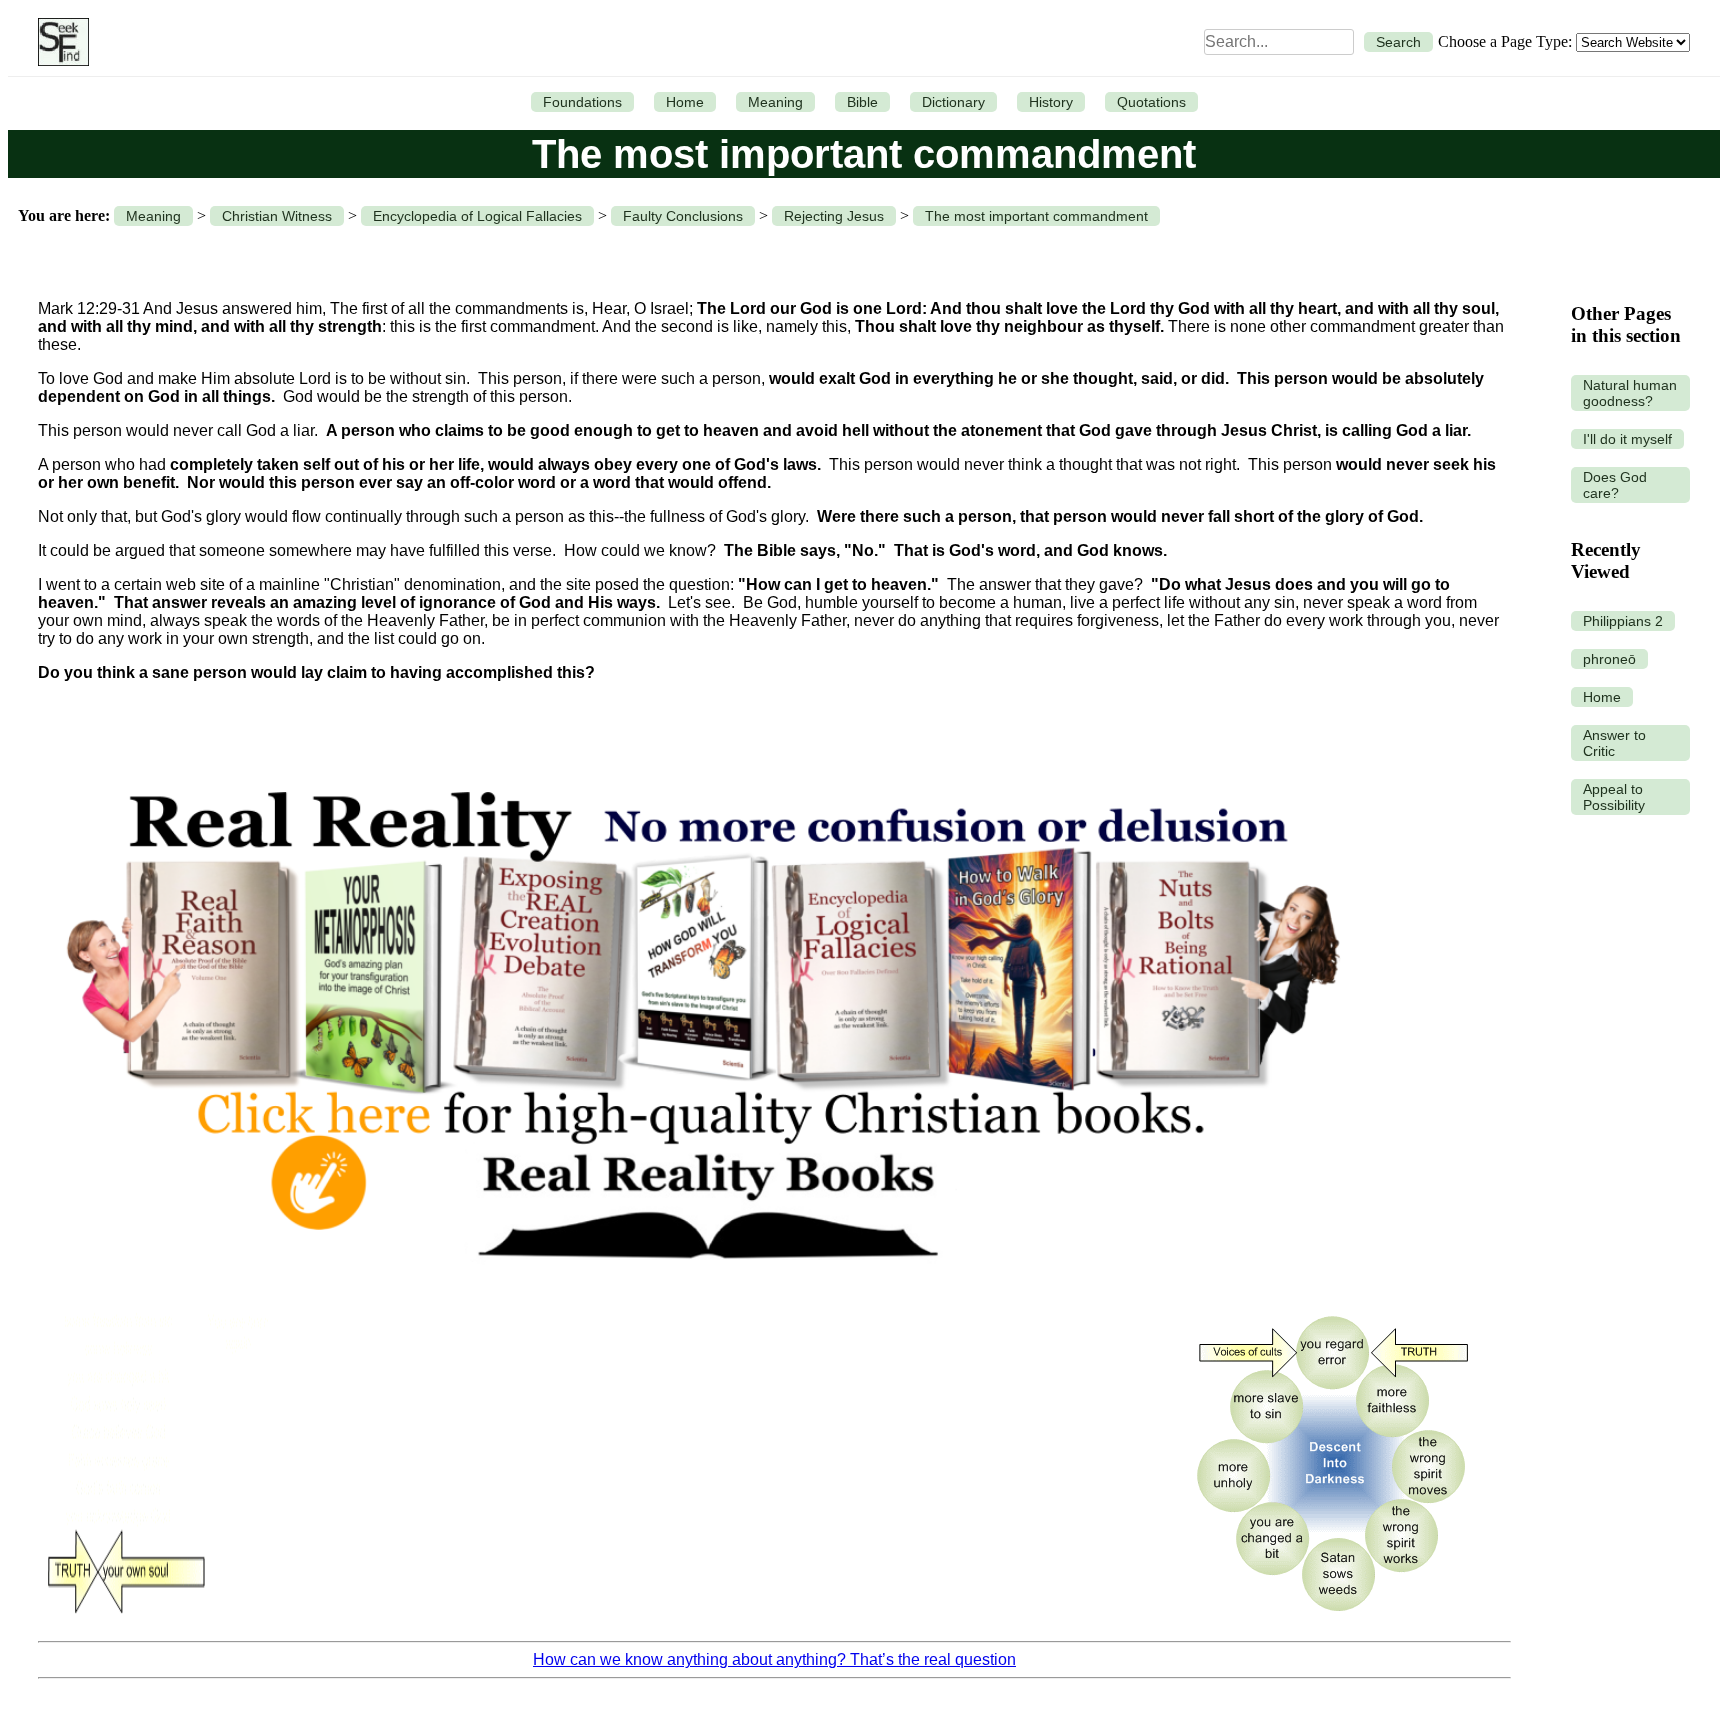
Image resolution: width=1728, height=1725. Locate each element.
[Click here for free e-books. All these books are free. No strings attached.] (701, 1288)
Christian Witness (277, 216)
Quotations (1151, 102)
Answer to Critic (1614, 743)
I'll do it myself (1627, 439)
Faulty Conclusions (683, 216)
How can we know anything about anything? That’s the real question (774, 1659)
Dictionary (953, 102)
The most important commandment (1036, 216)
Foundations (582, 102)
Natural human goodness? (1630, 393)
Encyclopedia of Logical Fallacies (477, 216)
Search (1398, 42)
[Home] (58, 42)
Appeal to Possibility (1614, 797)
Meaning (775, 102)
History (1051, 102)
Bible (862, 102)
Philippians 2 (1623, 621)
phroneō (1609, 659)
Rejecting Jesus (834, 216)
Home (685, 102)
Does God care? (1615, 485)
